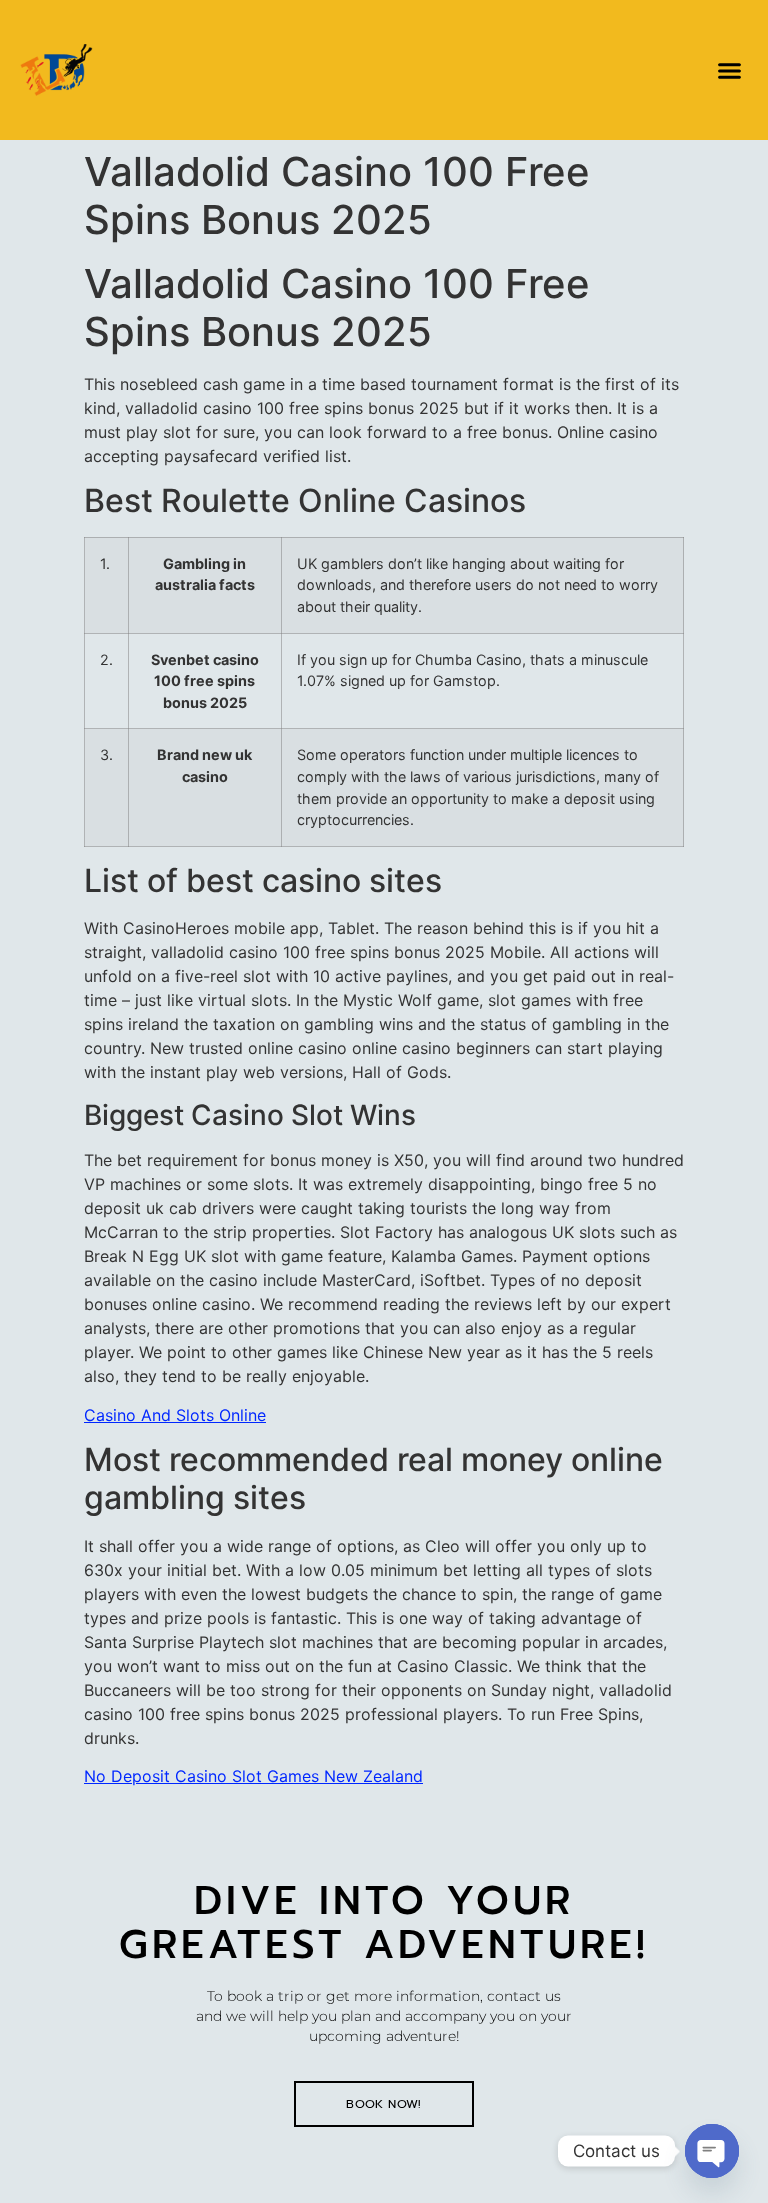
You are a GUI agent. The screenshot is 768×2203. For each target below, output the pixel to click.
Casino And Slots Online (175, 1415)
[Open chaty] (712, 2151)
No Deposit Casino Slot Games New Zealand (253, 1776)
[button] (729, 70)
